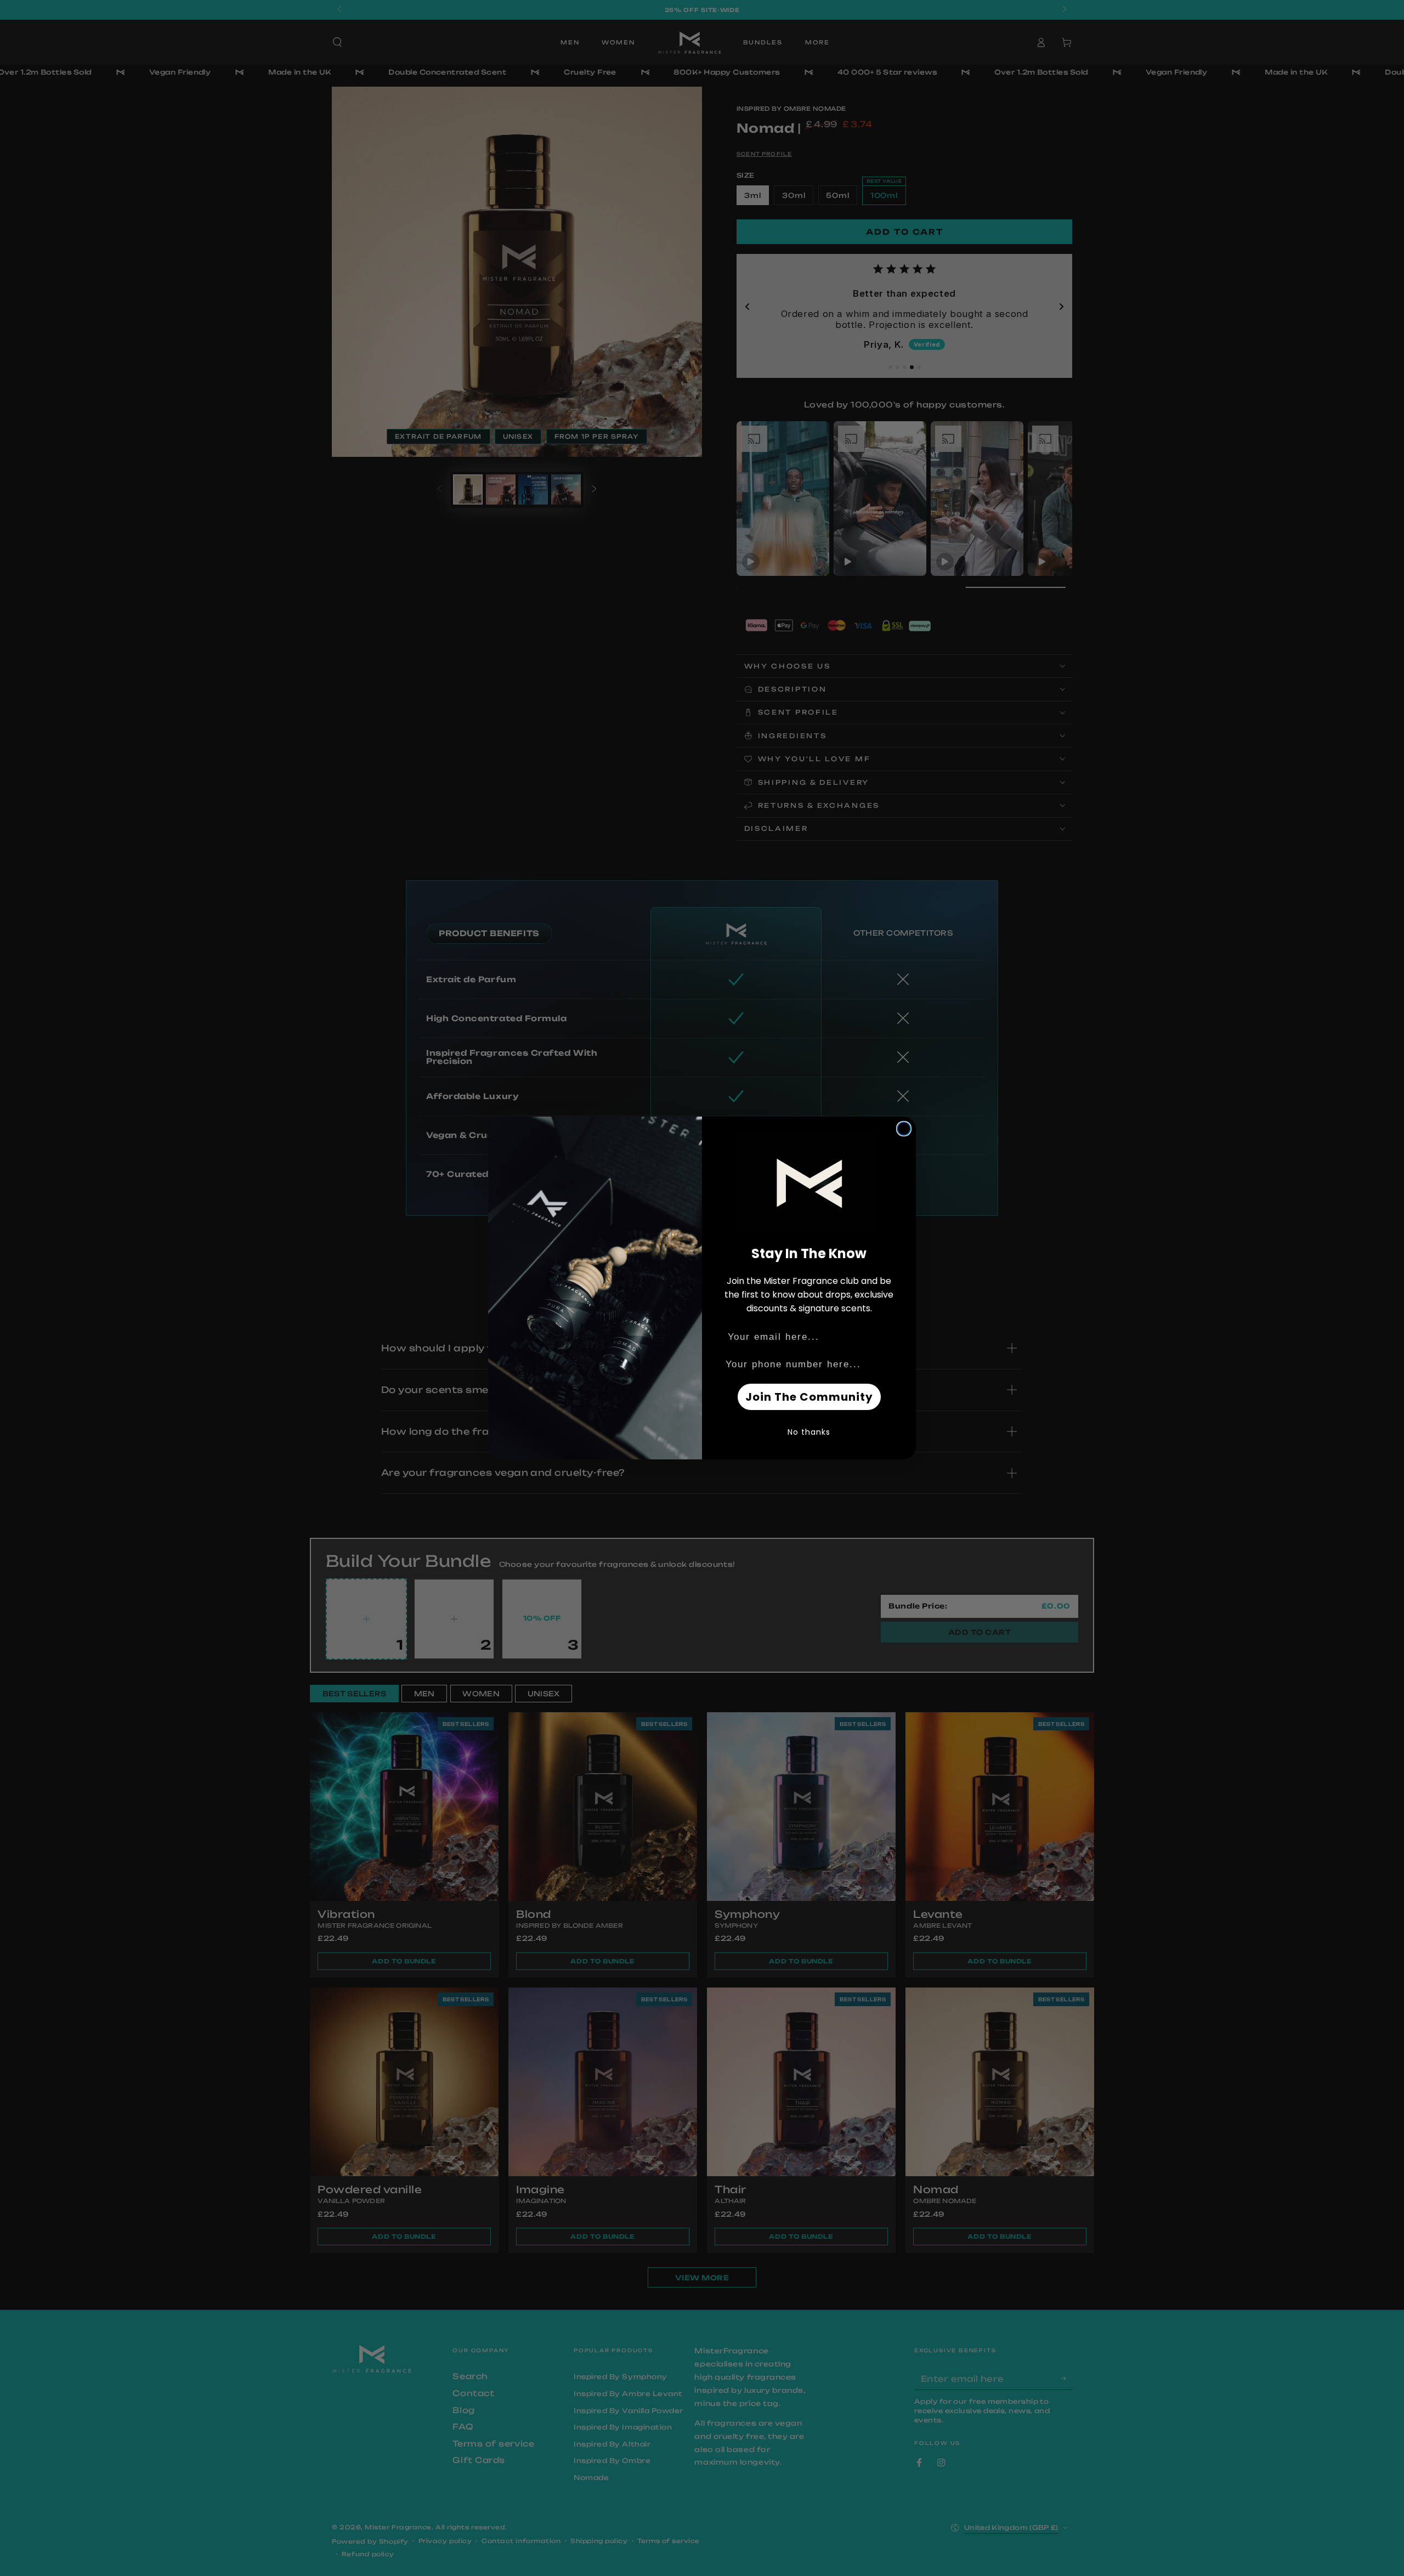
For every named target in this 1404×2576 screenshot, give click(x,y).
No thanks (809, 1432)
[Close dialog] (904, 1129)
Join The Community (809, 1397)
